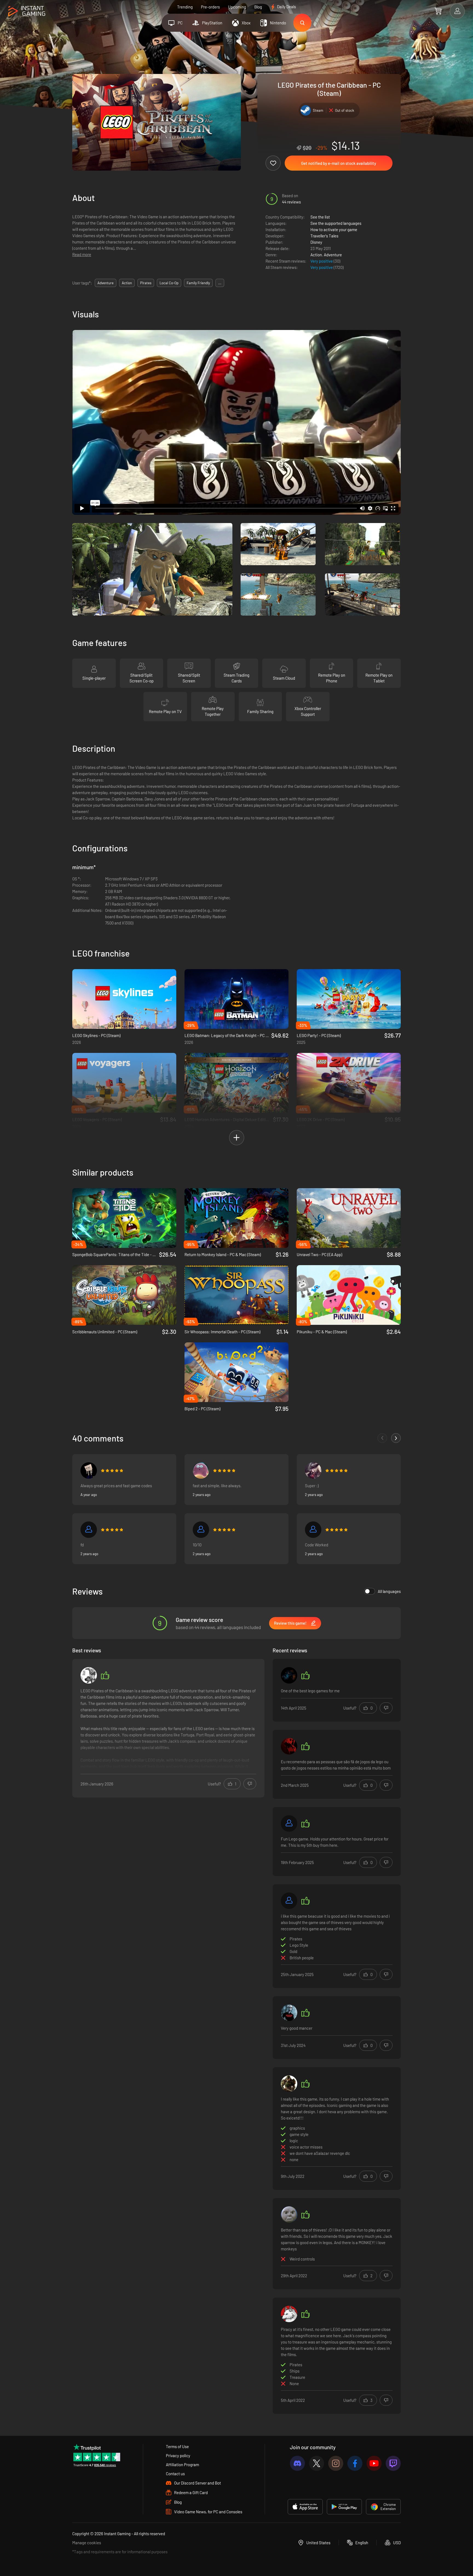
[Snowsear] (289, 2314)
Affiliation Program (182, 2465)
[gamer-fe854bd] (289, 1823)
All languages (389, 1591)
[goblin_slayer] (89, 1675)
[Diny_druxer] (201, 1471)
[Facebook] (355, 2463)
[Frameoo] (289, 2013)
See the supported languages (336, 223)
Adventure (333, 255)
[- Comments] (382, 1438)
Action (316, 255)
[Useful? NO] (250, 1784)
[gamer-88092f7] (201, 1530)
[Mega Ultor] (289, 2084)
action (127, 283)
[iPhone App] (305, 2507)
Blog (258, 7)
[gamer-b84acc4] (289, 1901)
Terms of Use (177, 2446)
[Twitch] (393, 2463)
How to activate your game (334, 229)
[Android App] (344, 2507)
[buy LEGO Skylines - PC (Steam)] (124, 999)
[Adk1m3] (289, 1675)
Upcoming (237, 7)
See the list (320, 217)
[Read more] (168, 1729)
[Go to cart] (438, 11)
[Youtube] (374, 2463)
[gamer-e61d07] (89, 1530)
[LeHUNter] (313, 1471)
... (220, 283)
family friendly (198, 283)
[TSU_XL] (289, 1746)
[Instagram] (336, 2463)
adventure (106, 283)
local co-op (169, 283)
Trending (185, 7)
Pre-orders (210, 7)
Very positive (322, 261)
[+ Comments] (396, 1438)
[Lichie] (313, 1530)
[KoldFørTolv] (289, 2215)
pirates (146, 283)
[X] (317, 2463)
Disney (316, 242)
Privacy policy (178, 2456)
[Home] (27, 11)
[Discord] (297, 2463)
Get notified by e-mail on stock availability (339, 163)
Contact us (175, 2474)
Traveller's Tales (324, 236)
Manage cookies (87, 2543)
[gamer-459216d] (89, 1471)
